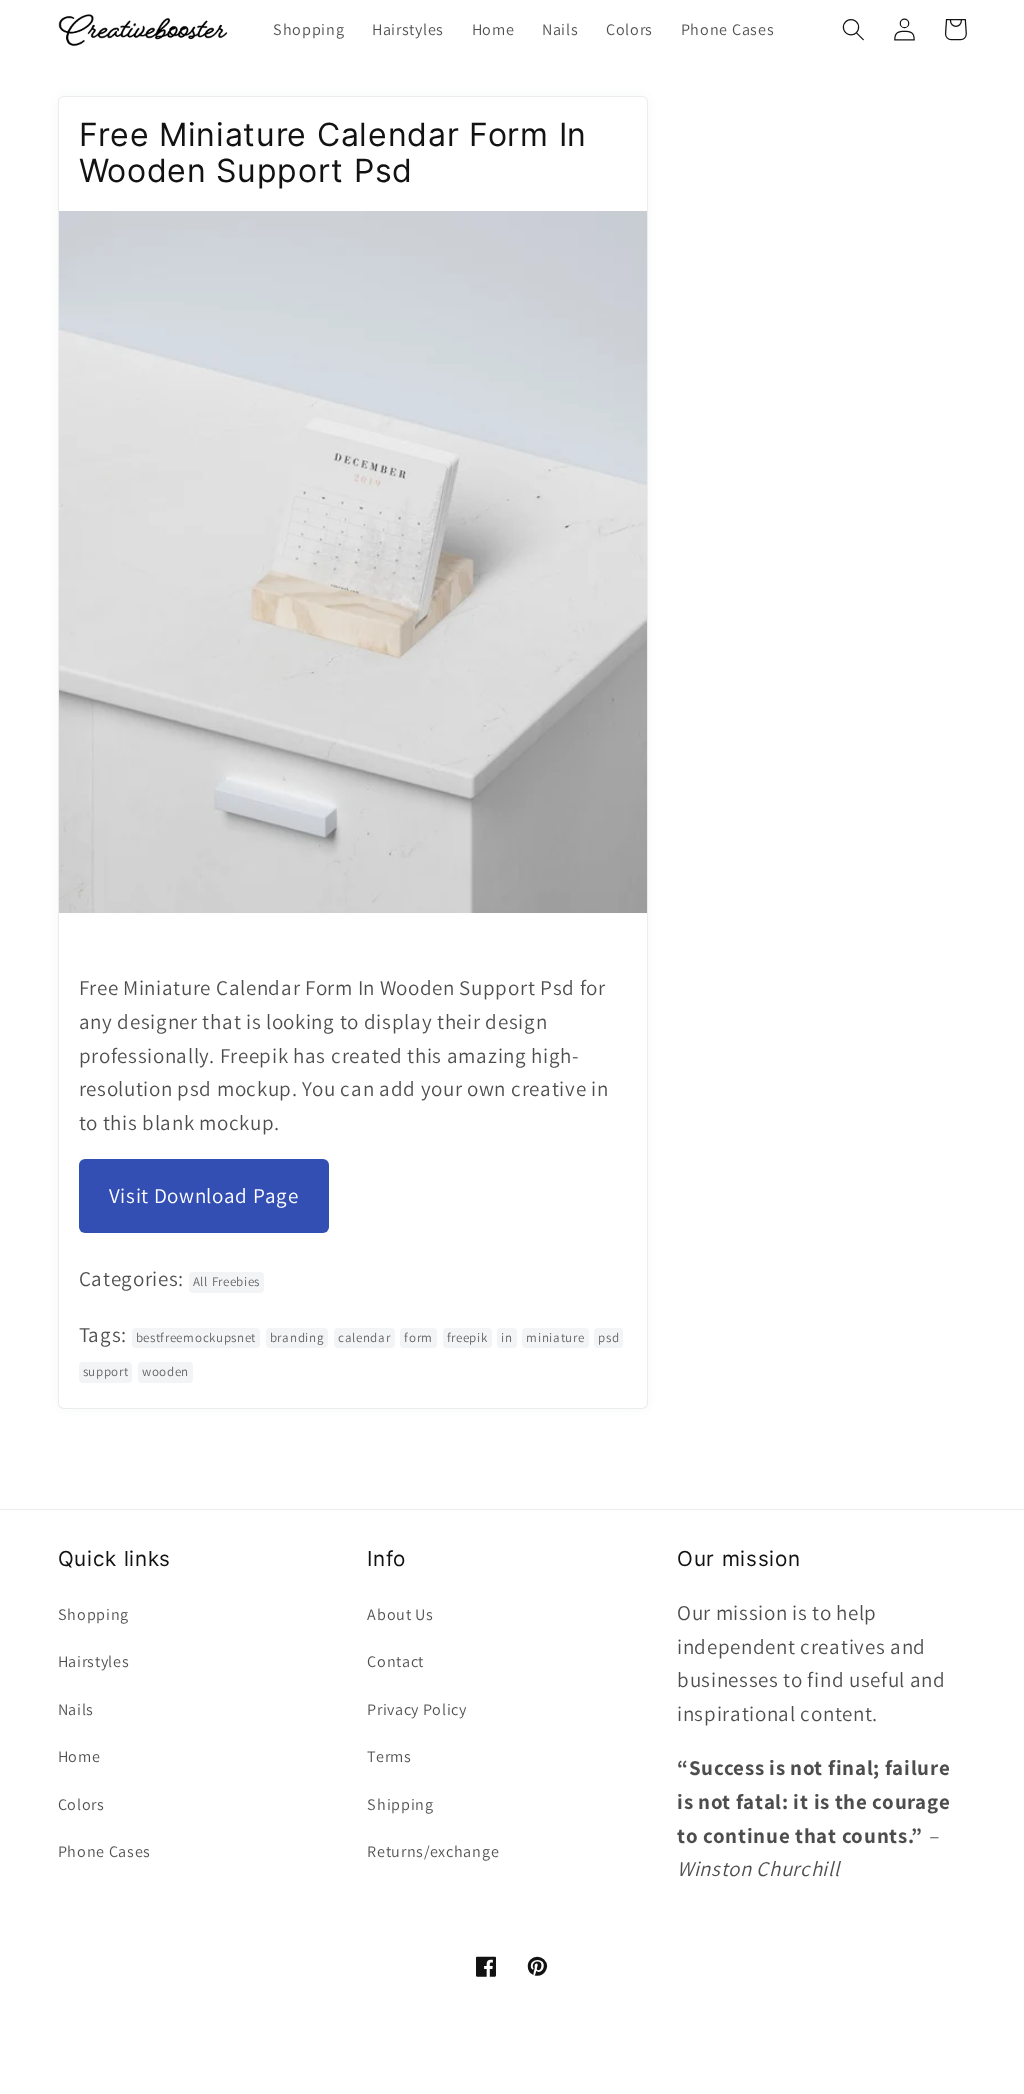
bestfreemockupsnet (196, 1337)
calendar (364, 1337)
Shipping (400, 1804)
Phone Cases (105, 1851)
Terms (389, 1756)
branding (297, 1337)
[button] (854, 29)
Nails (76, 1709)
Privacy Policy (417, 1709)
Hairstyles (94, 1661)
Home (79, 1756)
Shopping (94, 1614)
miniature (555, 1337)
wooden (165, 1371)
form (418, 1337)
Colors (81, 1804)
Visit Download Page (204, 1195)
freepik (467, 1337)
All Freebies (226, 1281)
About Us (400, 1614)
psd (608, 1337)
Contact (395, 1661)
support (106, 1371)
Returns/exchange (433, 1851)
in (506, 1337)
